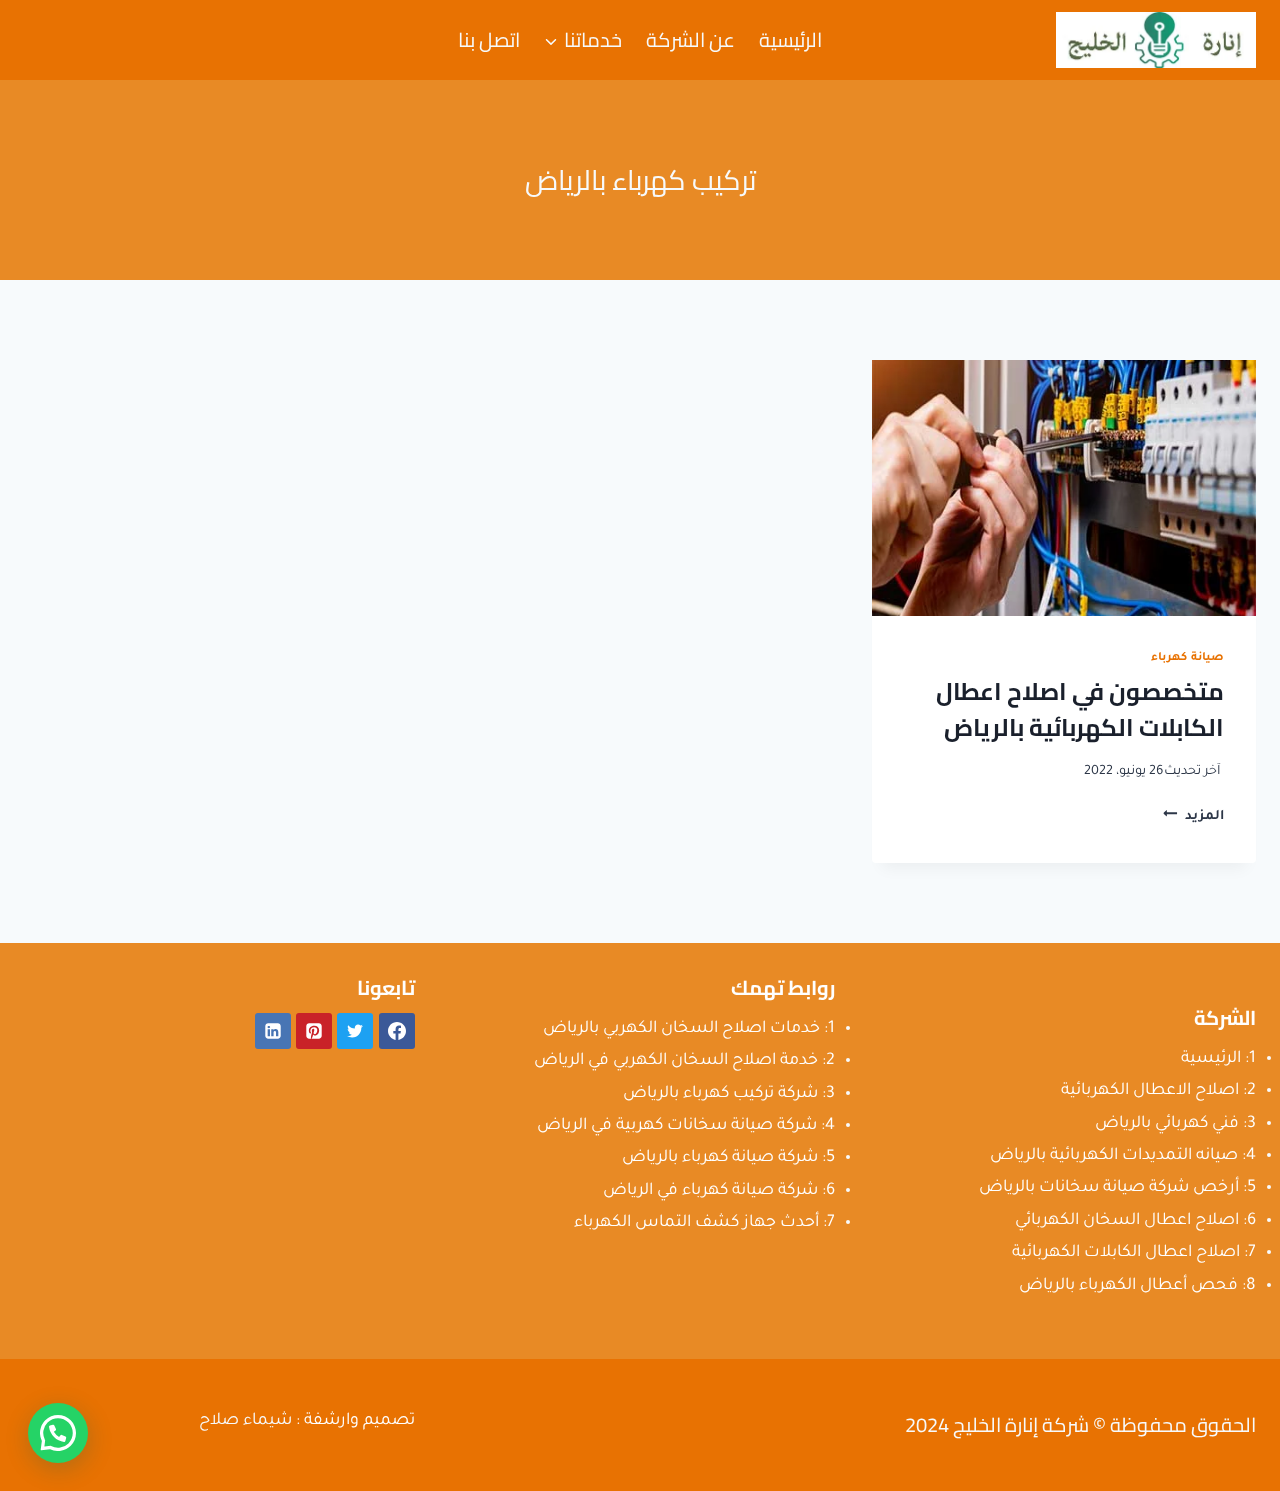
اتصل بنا (489, 39)
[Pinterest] (314, 1031)
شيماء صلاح (245, 1421)
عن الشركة (690, 39)
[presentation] (1064, 488)
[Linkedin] (273, 1031)
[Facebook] (397, 1031)
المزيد (1193, 817)
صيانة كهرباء (1187, 658)
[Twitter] (355, 1031)
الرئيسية (790, 39)
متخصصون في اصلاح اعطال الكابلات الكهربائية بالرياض (1080, 709)
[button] (58, 1433)
